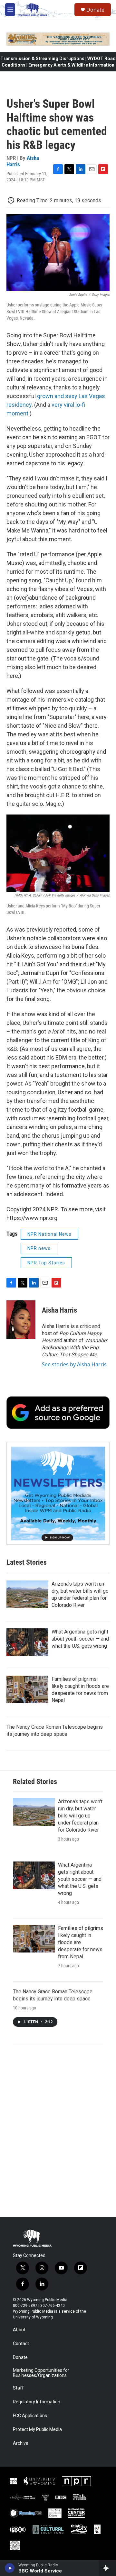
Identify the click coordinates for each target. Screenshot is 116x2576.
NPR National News (49, 1234)
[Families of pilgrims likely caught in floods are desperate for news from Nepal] (27, 1689)
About (19, 2330)
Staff (18, 2388)
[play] (10, 2568)
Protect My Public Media (37, 2430)
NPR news (39, 1248)
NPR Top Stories (46, 1263)
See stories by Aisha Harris (74, 1364)
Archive (21, 2443)
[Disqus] (58, 2130)
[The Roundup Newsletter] (58, 1493)
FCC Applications (30, 2416)
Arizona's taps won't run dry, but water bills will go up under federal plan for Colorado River (80, 1816)
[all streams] (107, 2568)
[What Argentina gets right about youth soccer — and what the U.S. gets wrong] (27, 1642)
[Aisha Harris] (21, 1320)
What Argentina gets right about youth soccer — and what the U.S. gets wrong (80, 1639)
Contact (21, 2344)
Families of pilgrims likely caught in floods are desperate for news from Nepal (81, 1942)
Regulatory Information (37, 2402)
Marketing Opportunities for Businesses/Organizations (41, 2373)
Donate (95, 10)
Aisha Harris (59, 1310)
